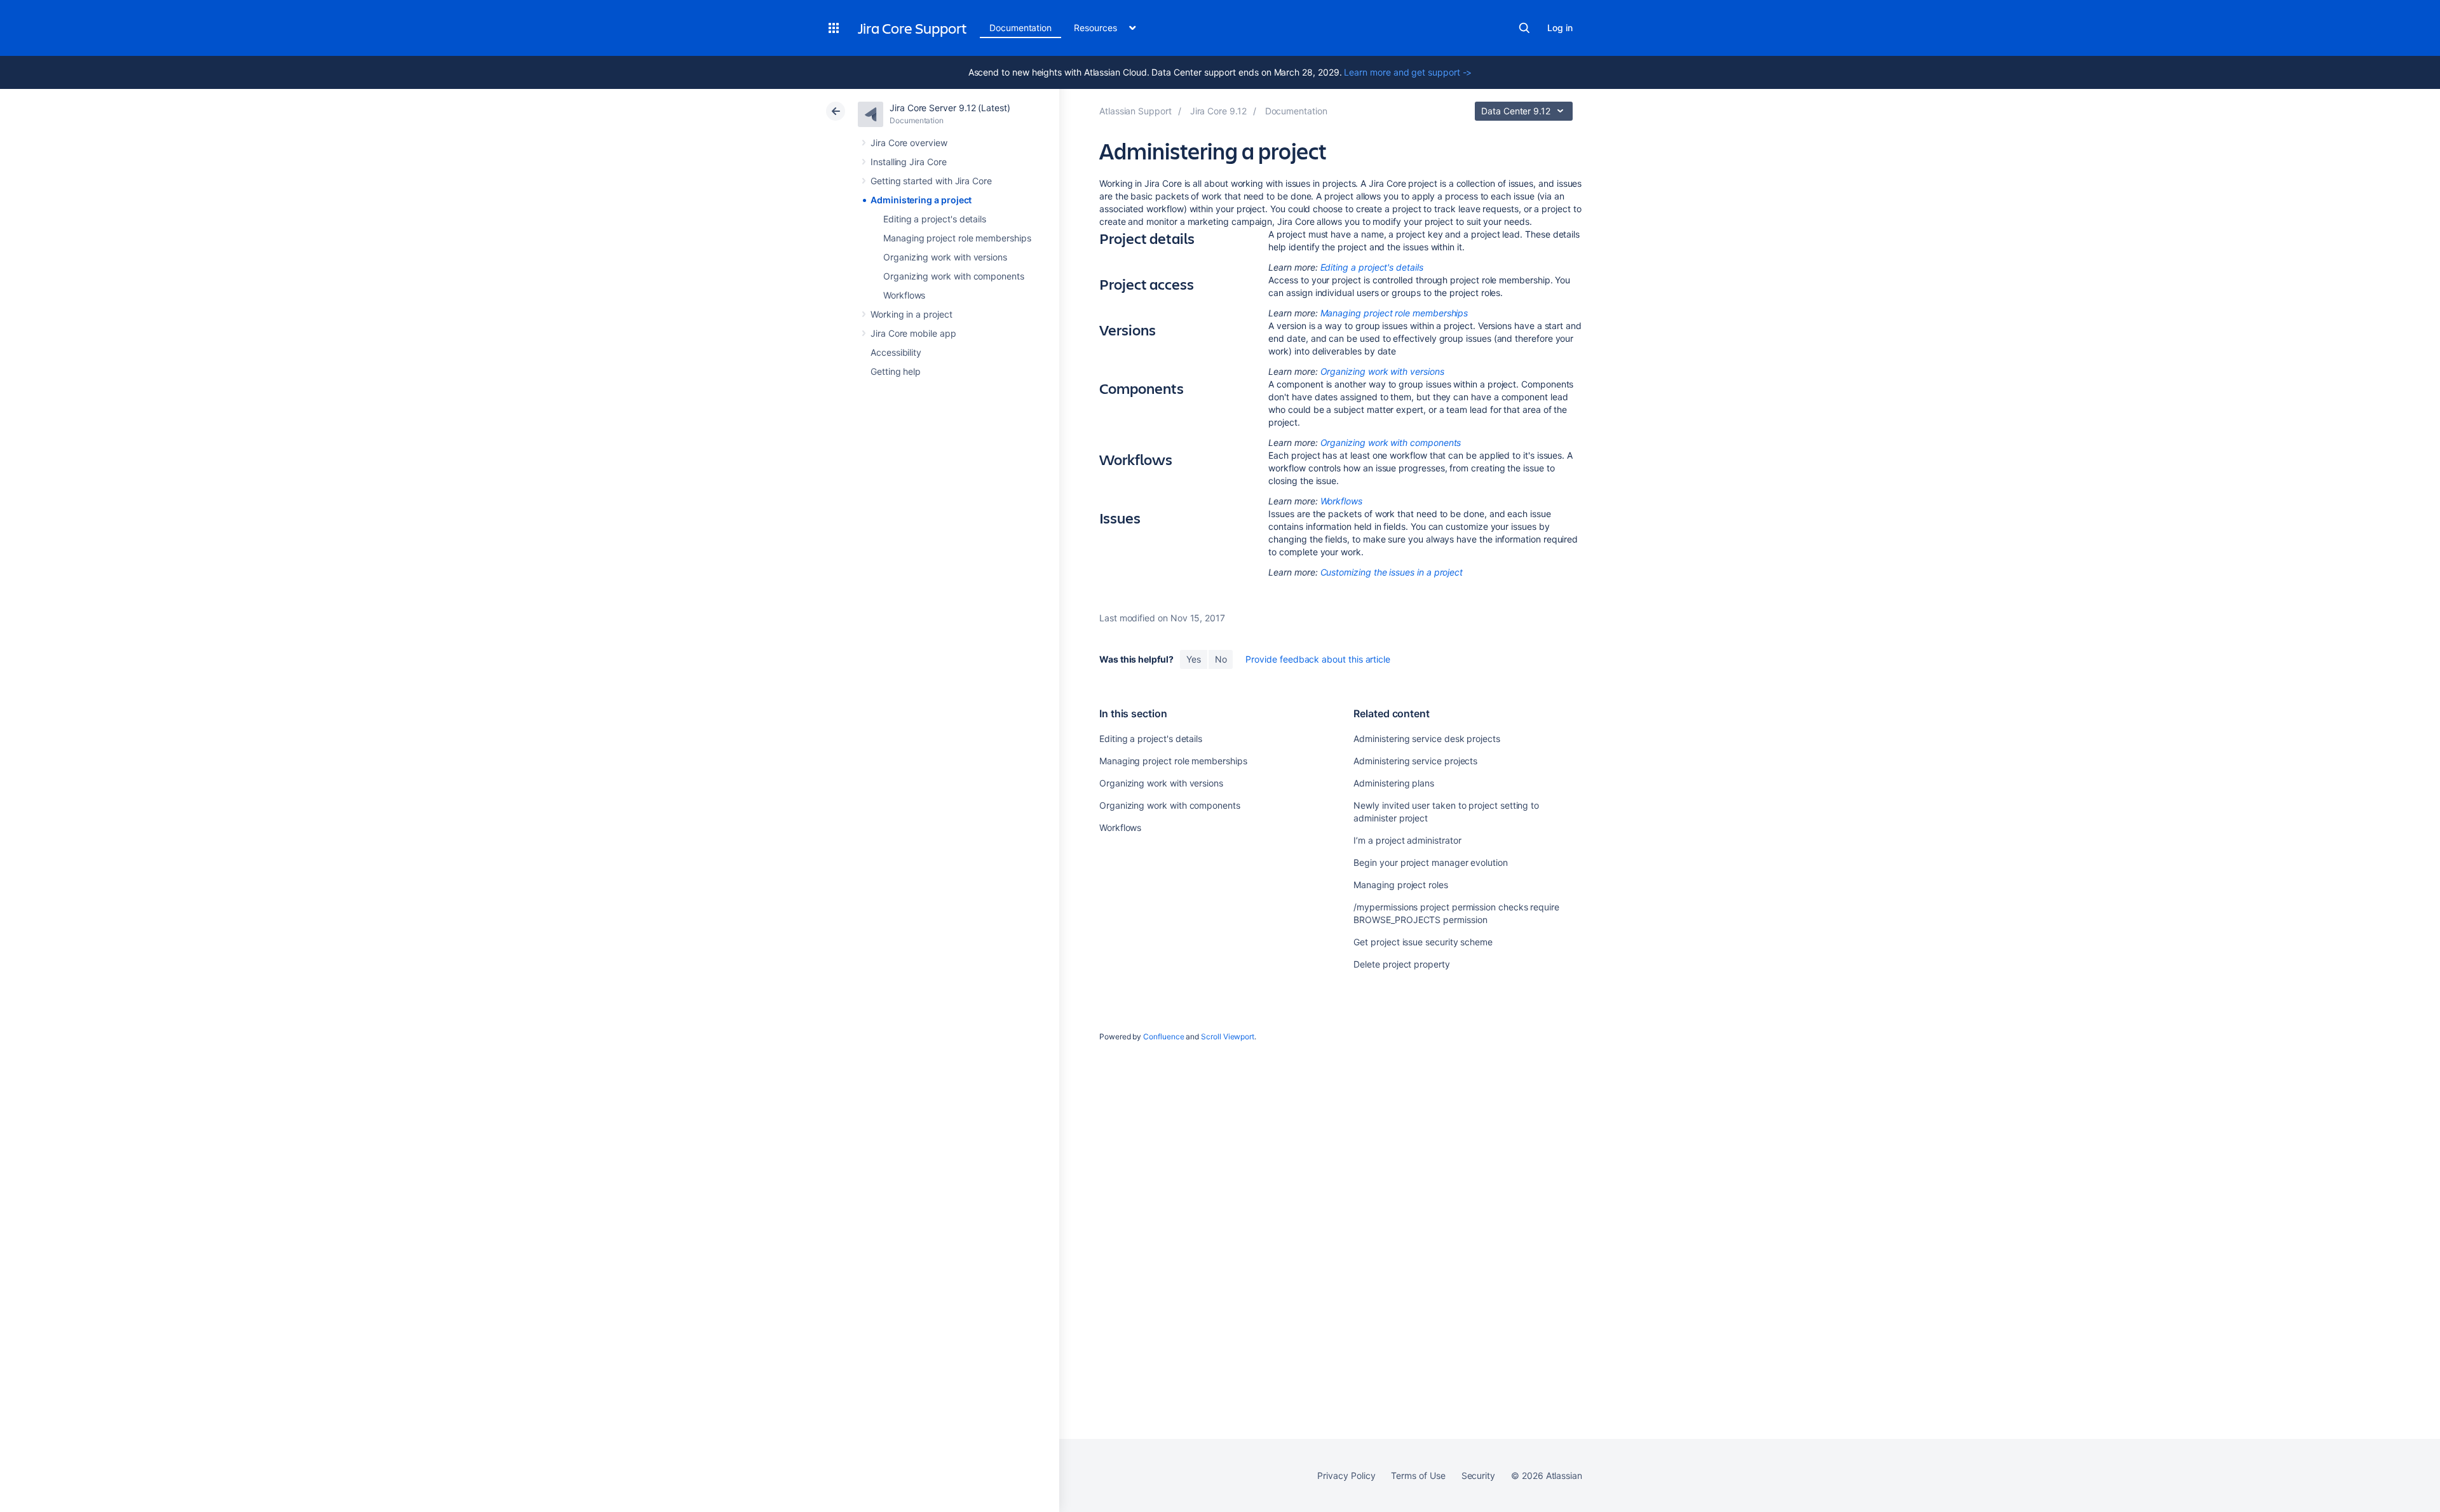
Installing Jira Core (909, 162)
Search (1524, 28)
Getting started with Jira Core (931, 181)
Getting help (896, 371)
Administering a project (921, 200)
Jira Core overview (909, 143)
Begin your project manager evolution (1430, 862)
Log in (1560, 28)
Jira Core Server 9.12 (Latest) (950, 108)
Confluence (1163, 1036)
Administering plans (1394, 783)
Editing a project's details (935, 219)
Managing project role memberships (957, 238)
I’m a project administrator (1407, 840)
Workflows (904, 295)
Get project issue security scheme (1423, 942)
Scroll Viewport (1228, 1036)
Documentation (1020, 28)
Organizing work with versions (945, 257)
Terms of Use (1418, 1475)
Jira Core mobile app (913, 333)
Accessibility (896, 352)
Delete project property (1401, 964)
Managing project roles (1400, 885)
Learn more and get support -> (1408, 72)
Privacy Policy (1346, 1475)
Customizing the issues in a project (1392, 572)
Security (1478, 1475)
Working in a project (912, 314)
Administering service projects (1415, 761)
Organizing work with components (954, 276)
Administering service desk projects (1427, 739)
